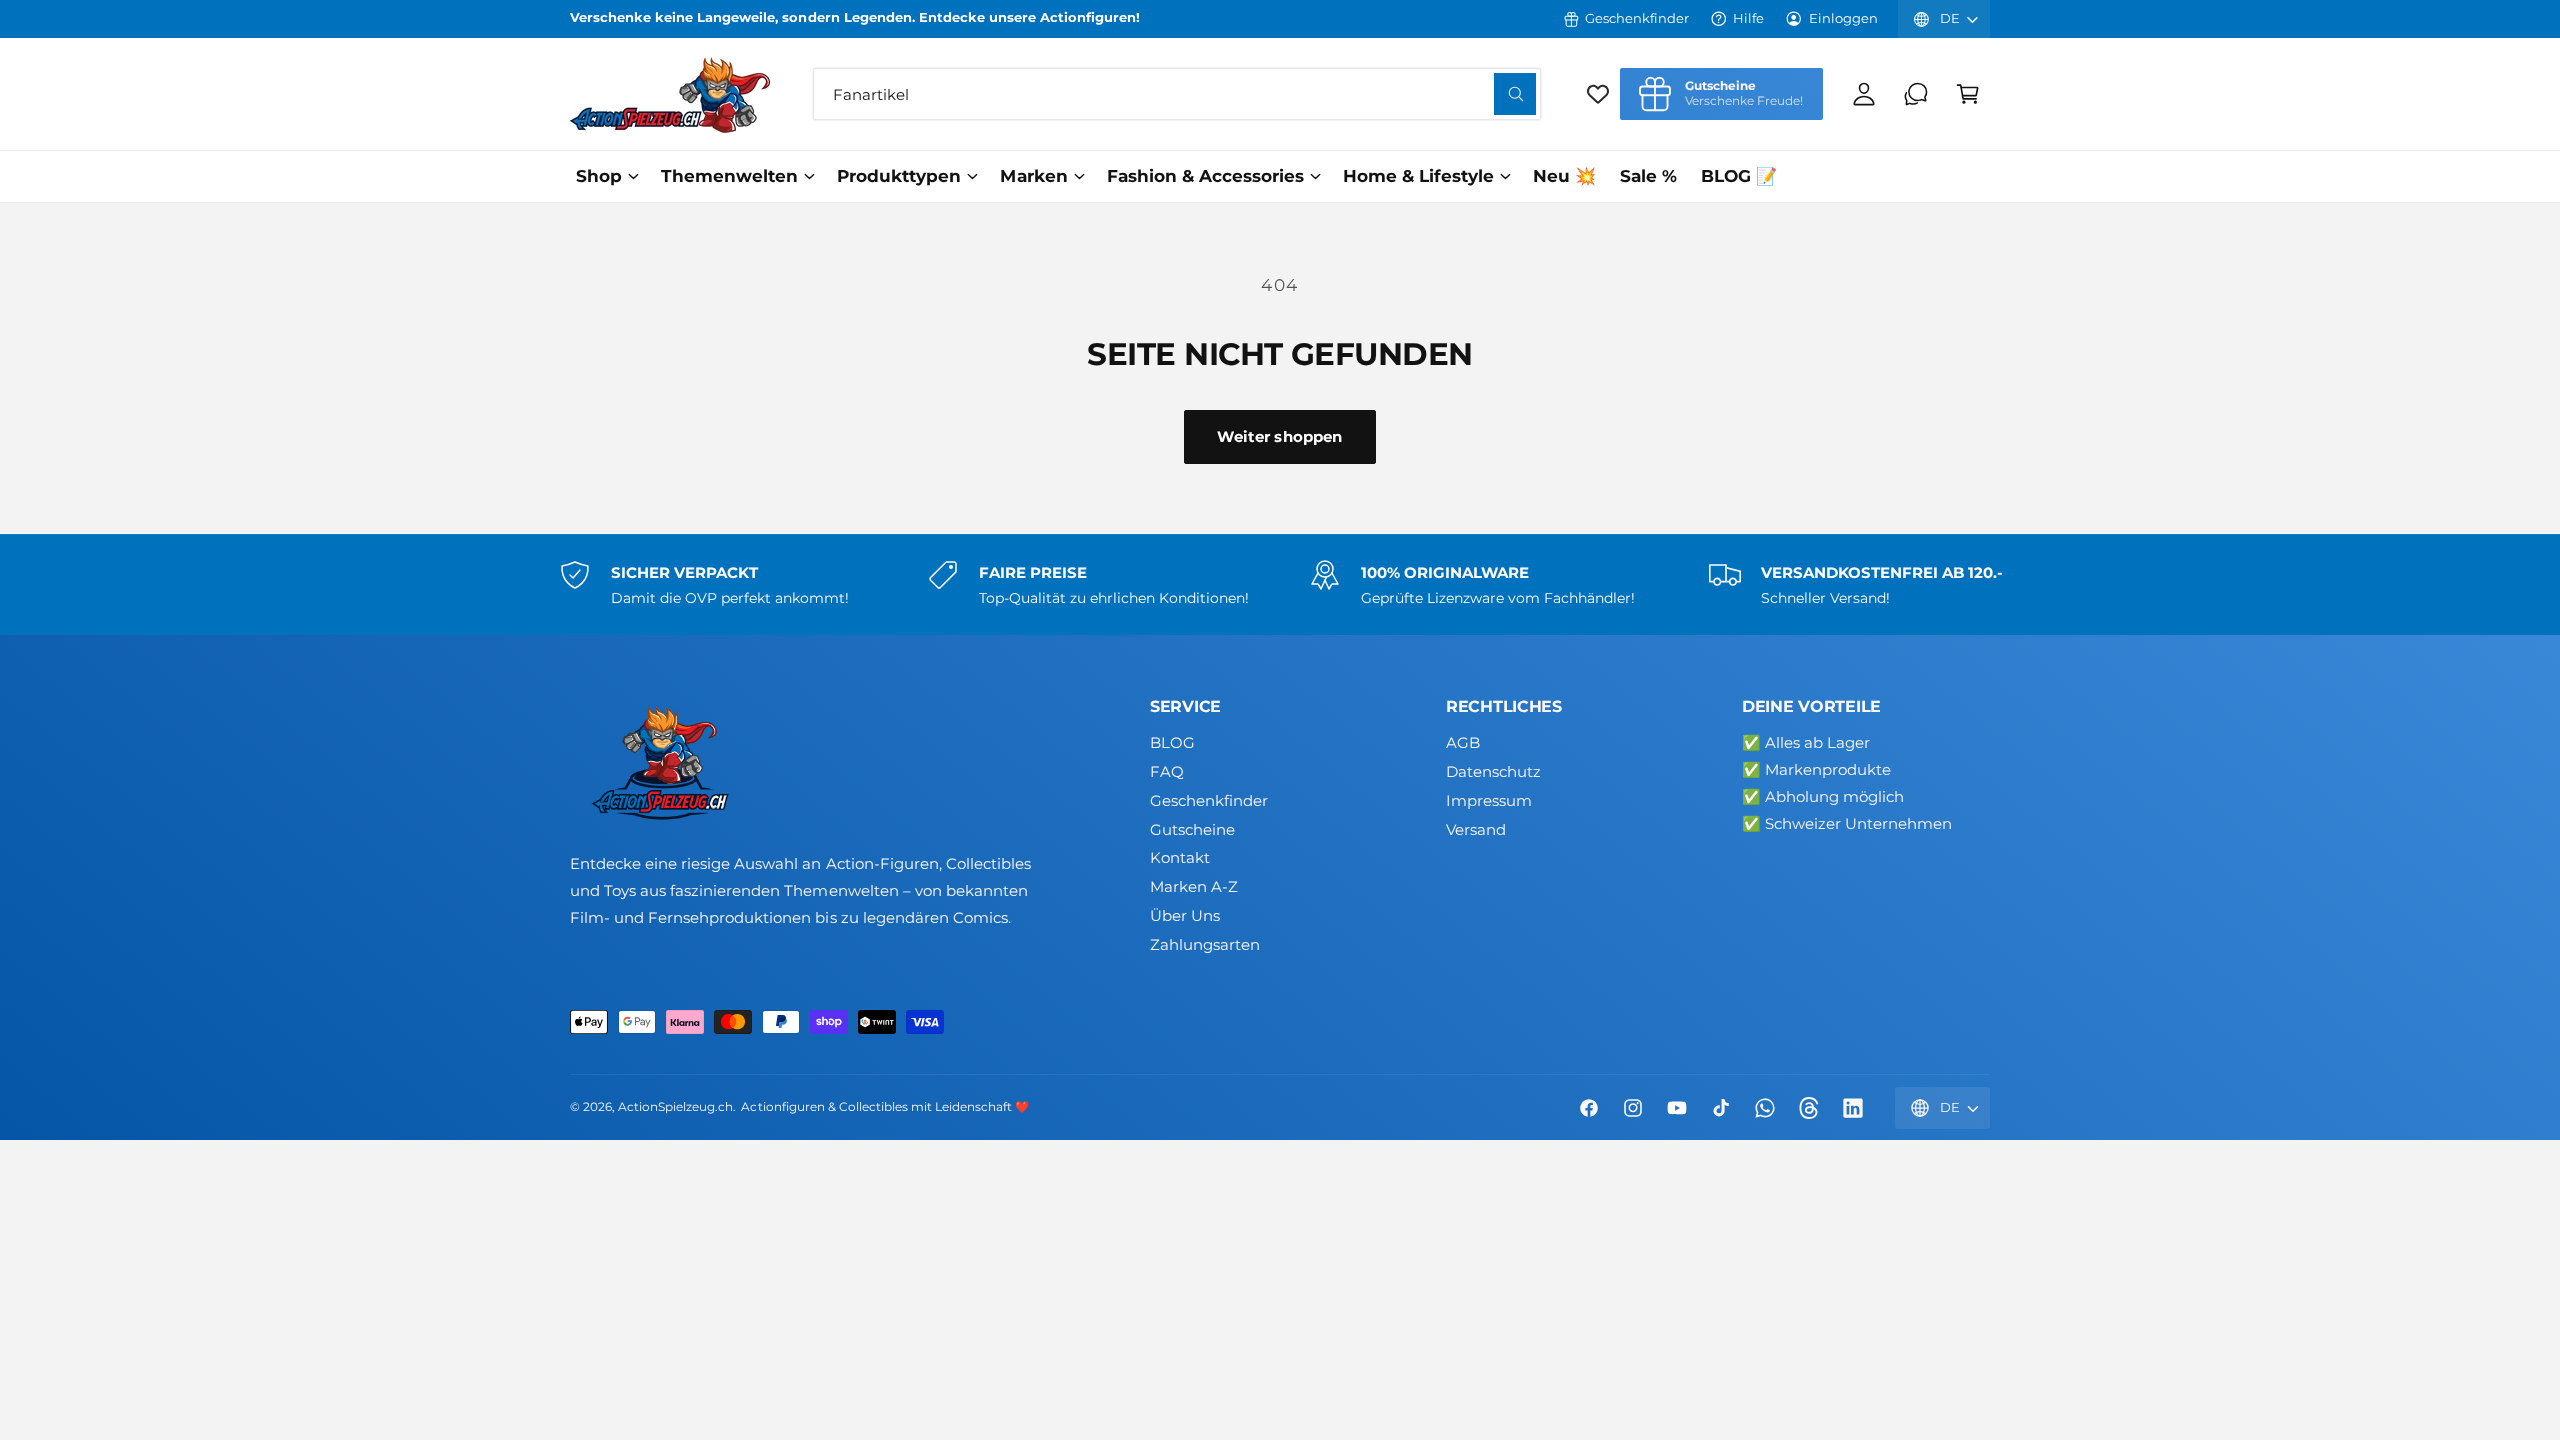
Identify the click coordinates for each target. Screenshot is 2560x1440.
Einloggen (1843, 18)
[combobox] (1177, 94)
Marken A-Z (1194, 886)
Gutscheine (1192, 829)
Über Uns (1185, 915)
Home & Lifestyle (1418, 176)
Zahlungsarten (1205, 944)
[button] (1968, 94)
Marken (1033, 176)
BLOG (1172, 742)
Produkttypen (899, 176)
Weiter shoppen (1279, 436)
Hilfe (1748, 18)
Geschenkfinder (1637, 18)
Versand (1476, 829)
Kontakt (1180, 857)
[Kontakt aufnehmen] (1916, 94)
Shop (599, 176)
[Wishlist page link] (1598, 94)
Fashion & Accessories (1205, 176)
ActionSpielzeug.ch (675, 1107)
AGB (1463, 742)
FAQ (1167, 771)
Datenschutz (1493, 771)
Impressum (1489, 800)
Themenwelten (729, 176)
